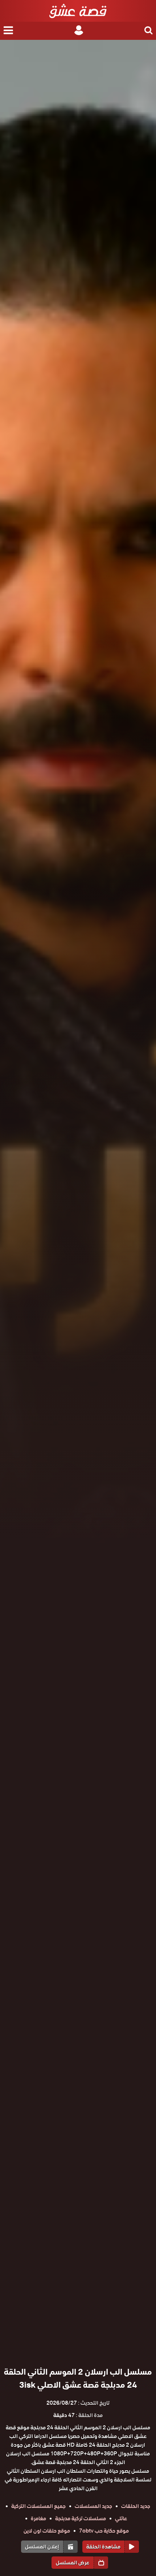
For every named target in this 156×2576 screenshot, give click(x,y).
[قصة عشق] (78, 11)
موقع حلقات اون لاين (47, 2531)
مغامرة (38, 2518)
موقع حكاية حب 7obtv (104, 2531)
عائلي (121, 2518)
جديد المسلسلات (93, 2506)
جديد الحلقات (136, 2506)
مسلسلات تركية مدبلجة (81, 2518)
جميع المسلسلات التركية (38, 2506)
